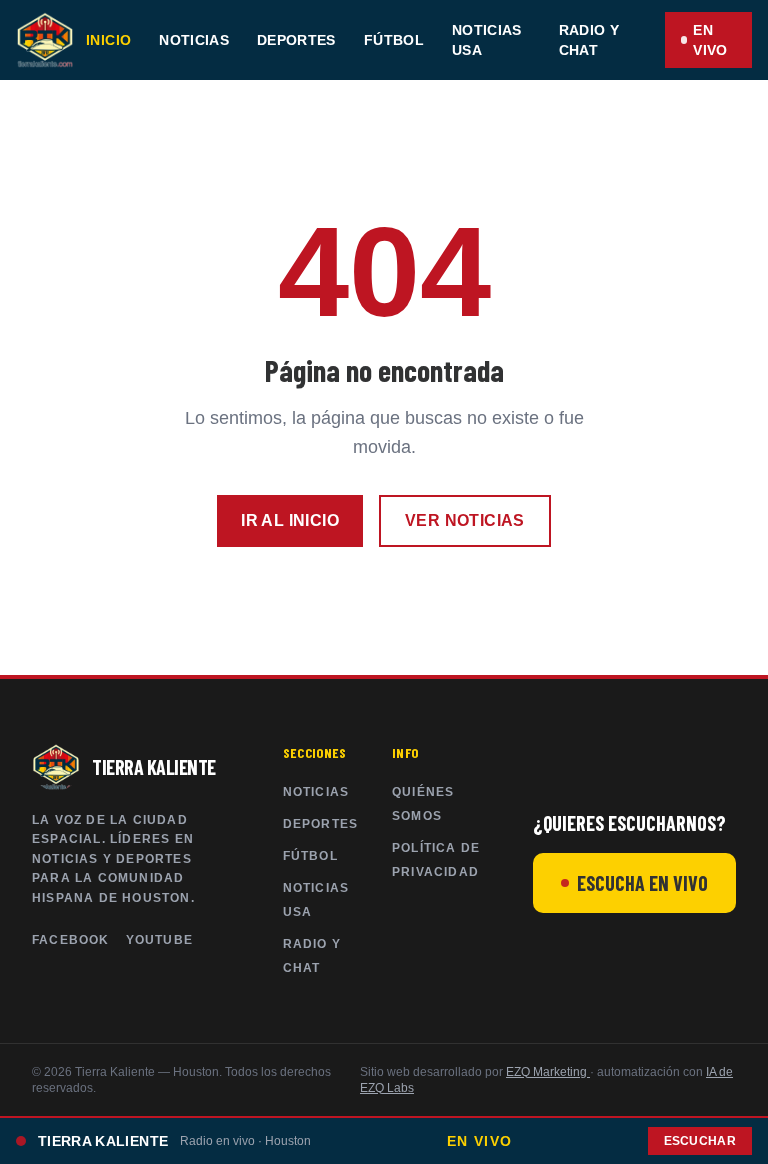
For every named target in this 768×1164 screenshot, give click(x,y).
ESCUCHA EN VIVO (642, 883)
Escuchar (700, 1141)
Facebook (71, 940)
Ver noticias (465, 520)
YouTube (159, 940)
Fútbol (394, 40)
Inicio (108, 40)
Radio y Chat (589, 40)
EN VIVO (710, 40)
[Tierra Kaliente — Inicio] (45, 40)
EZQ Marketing (548, 1072)
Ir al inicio (290, 520)
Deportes (296, 40)
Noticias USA (487, 40)
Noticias (194, 40)
